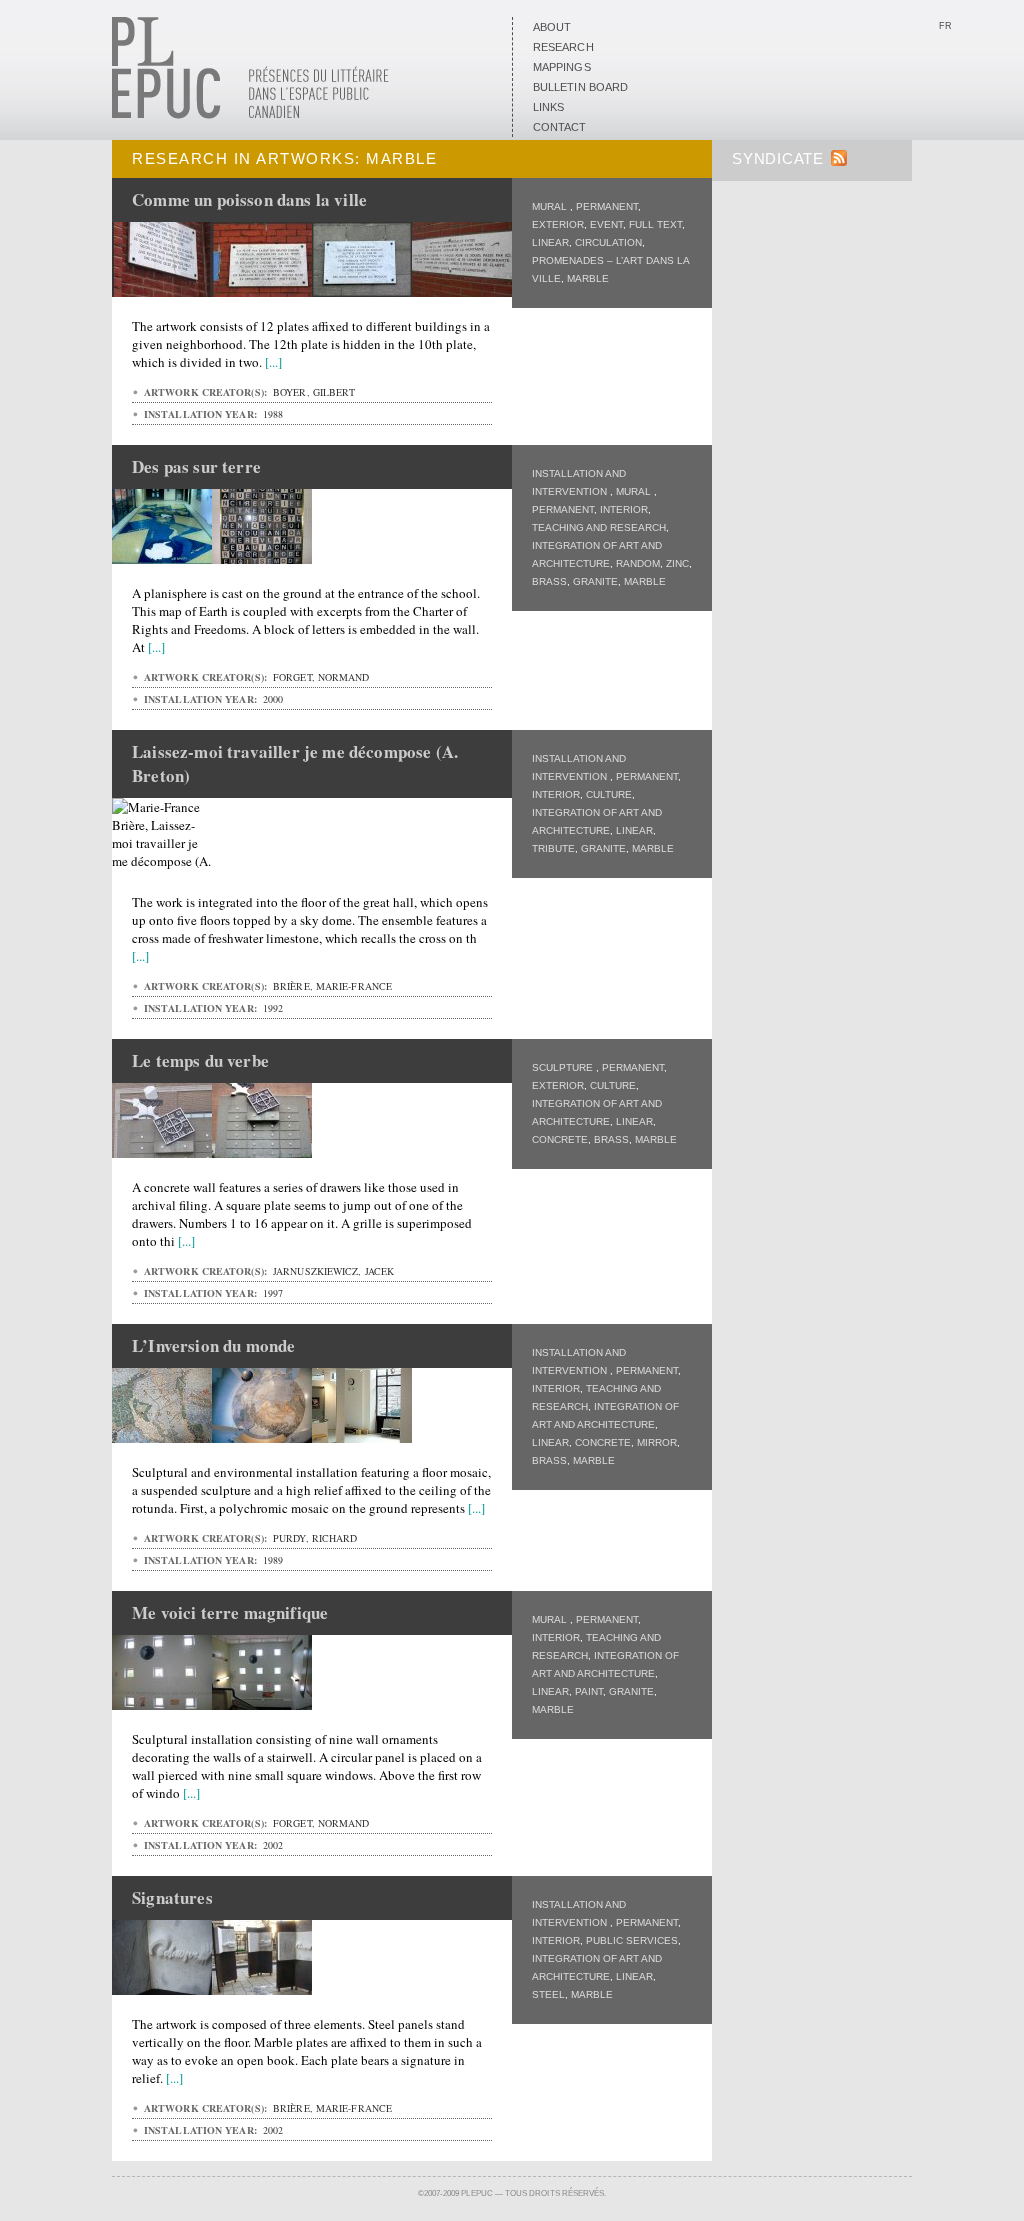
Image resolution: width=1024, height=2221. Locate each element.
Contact (560, 127)
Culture (609, 794)
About (552, 27)
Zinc (677, 563)
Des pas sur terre (196, 466)
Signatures (172, 1897)
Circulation (608, 242)
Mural (551, 206)
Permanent (607, 206)
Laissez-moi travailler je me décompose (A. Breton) (295, 763)
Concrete (560, 1139)
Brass (549, 581)
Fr (945, 26)
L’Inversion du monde (213, 1345)
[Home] (250, 115)
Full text (655, 224)
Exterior (558, 224)
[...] (273, 362)
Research (563, 47)
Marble (588, 278)
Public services (632, 1940)
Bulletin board (580, 87)
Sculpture (564, 1067)
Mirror (657, 1442)
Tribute (553, 848)
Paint (589, 1691)
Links (548, 107)
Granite (595, 581)
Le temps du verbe (200, 1060)
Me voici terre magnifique (230, 1612)
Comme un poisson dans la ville (249, 199)
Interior (624, 509)
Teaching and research (599, 527)
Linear (550, 242)
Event (606, 224)
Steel (548, 1994)
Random (638, 563)
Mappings (562, 67)
